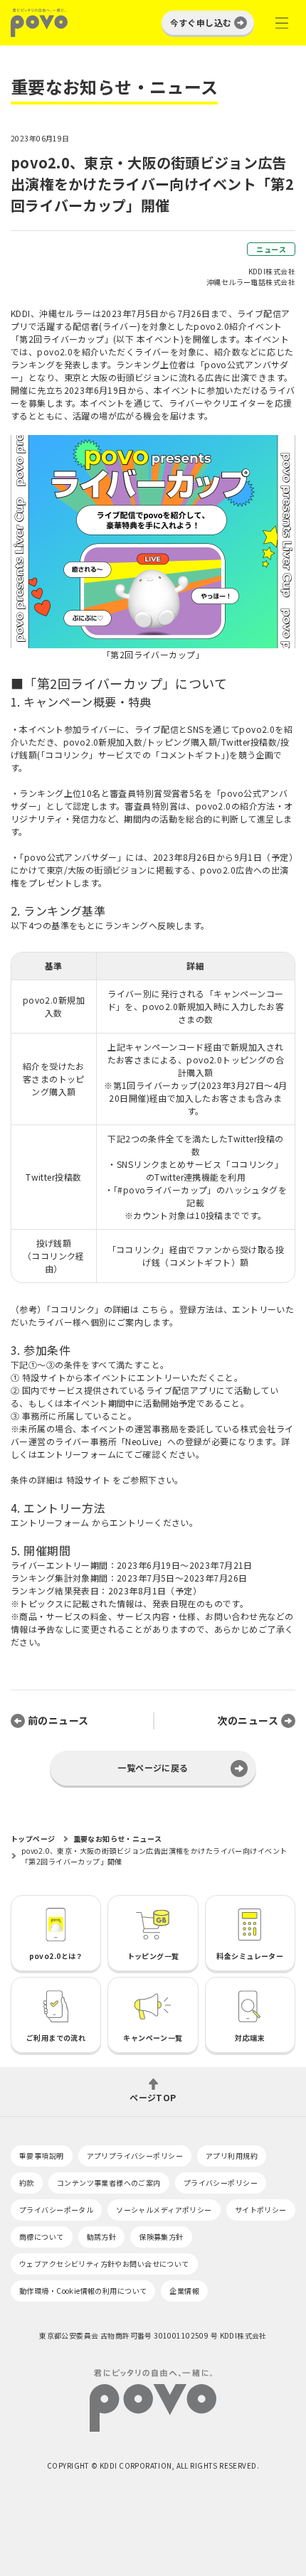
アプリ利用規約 (232, 2156)
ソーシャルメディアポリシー (164, 2210)
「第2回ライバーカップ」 (153, 654)
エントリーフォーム (50, 1522)
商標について (42, 2237)
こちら (155, 1309)
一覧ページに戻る (153, 1767)
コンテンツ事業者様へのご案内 (109, 2183)
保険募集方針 (161, 2237)
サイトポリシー (261, 2210)
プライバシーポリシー (221, 2183)
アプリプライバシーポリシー (135, 2156)
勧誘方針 (102, 2237)
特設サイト (88, 1480)
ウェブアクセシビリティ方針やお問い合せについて (104, 2264)
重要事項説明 (42, 2156)
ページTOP (153, 2097)
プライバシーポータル (56, 2210)
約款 (27, 2183)
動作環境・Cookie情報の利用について (83, 2291)
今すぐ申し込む (201, 22)
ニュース (271, 249)
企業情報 (184, 2291)
